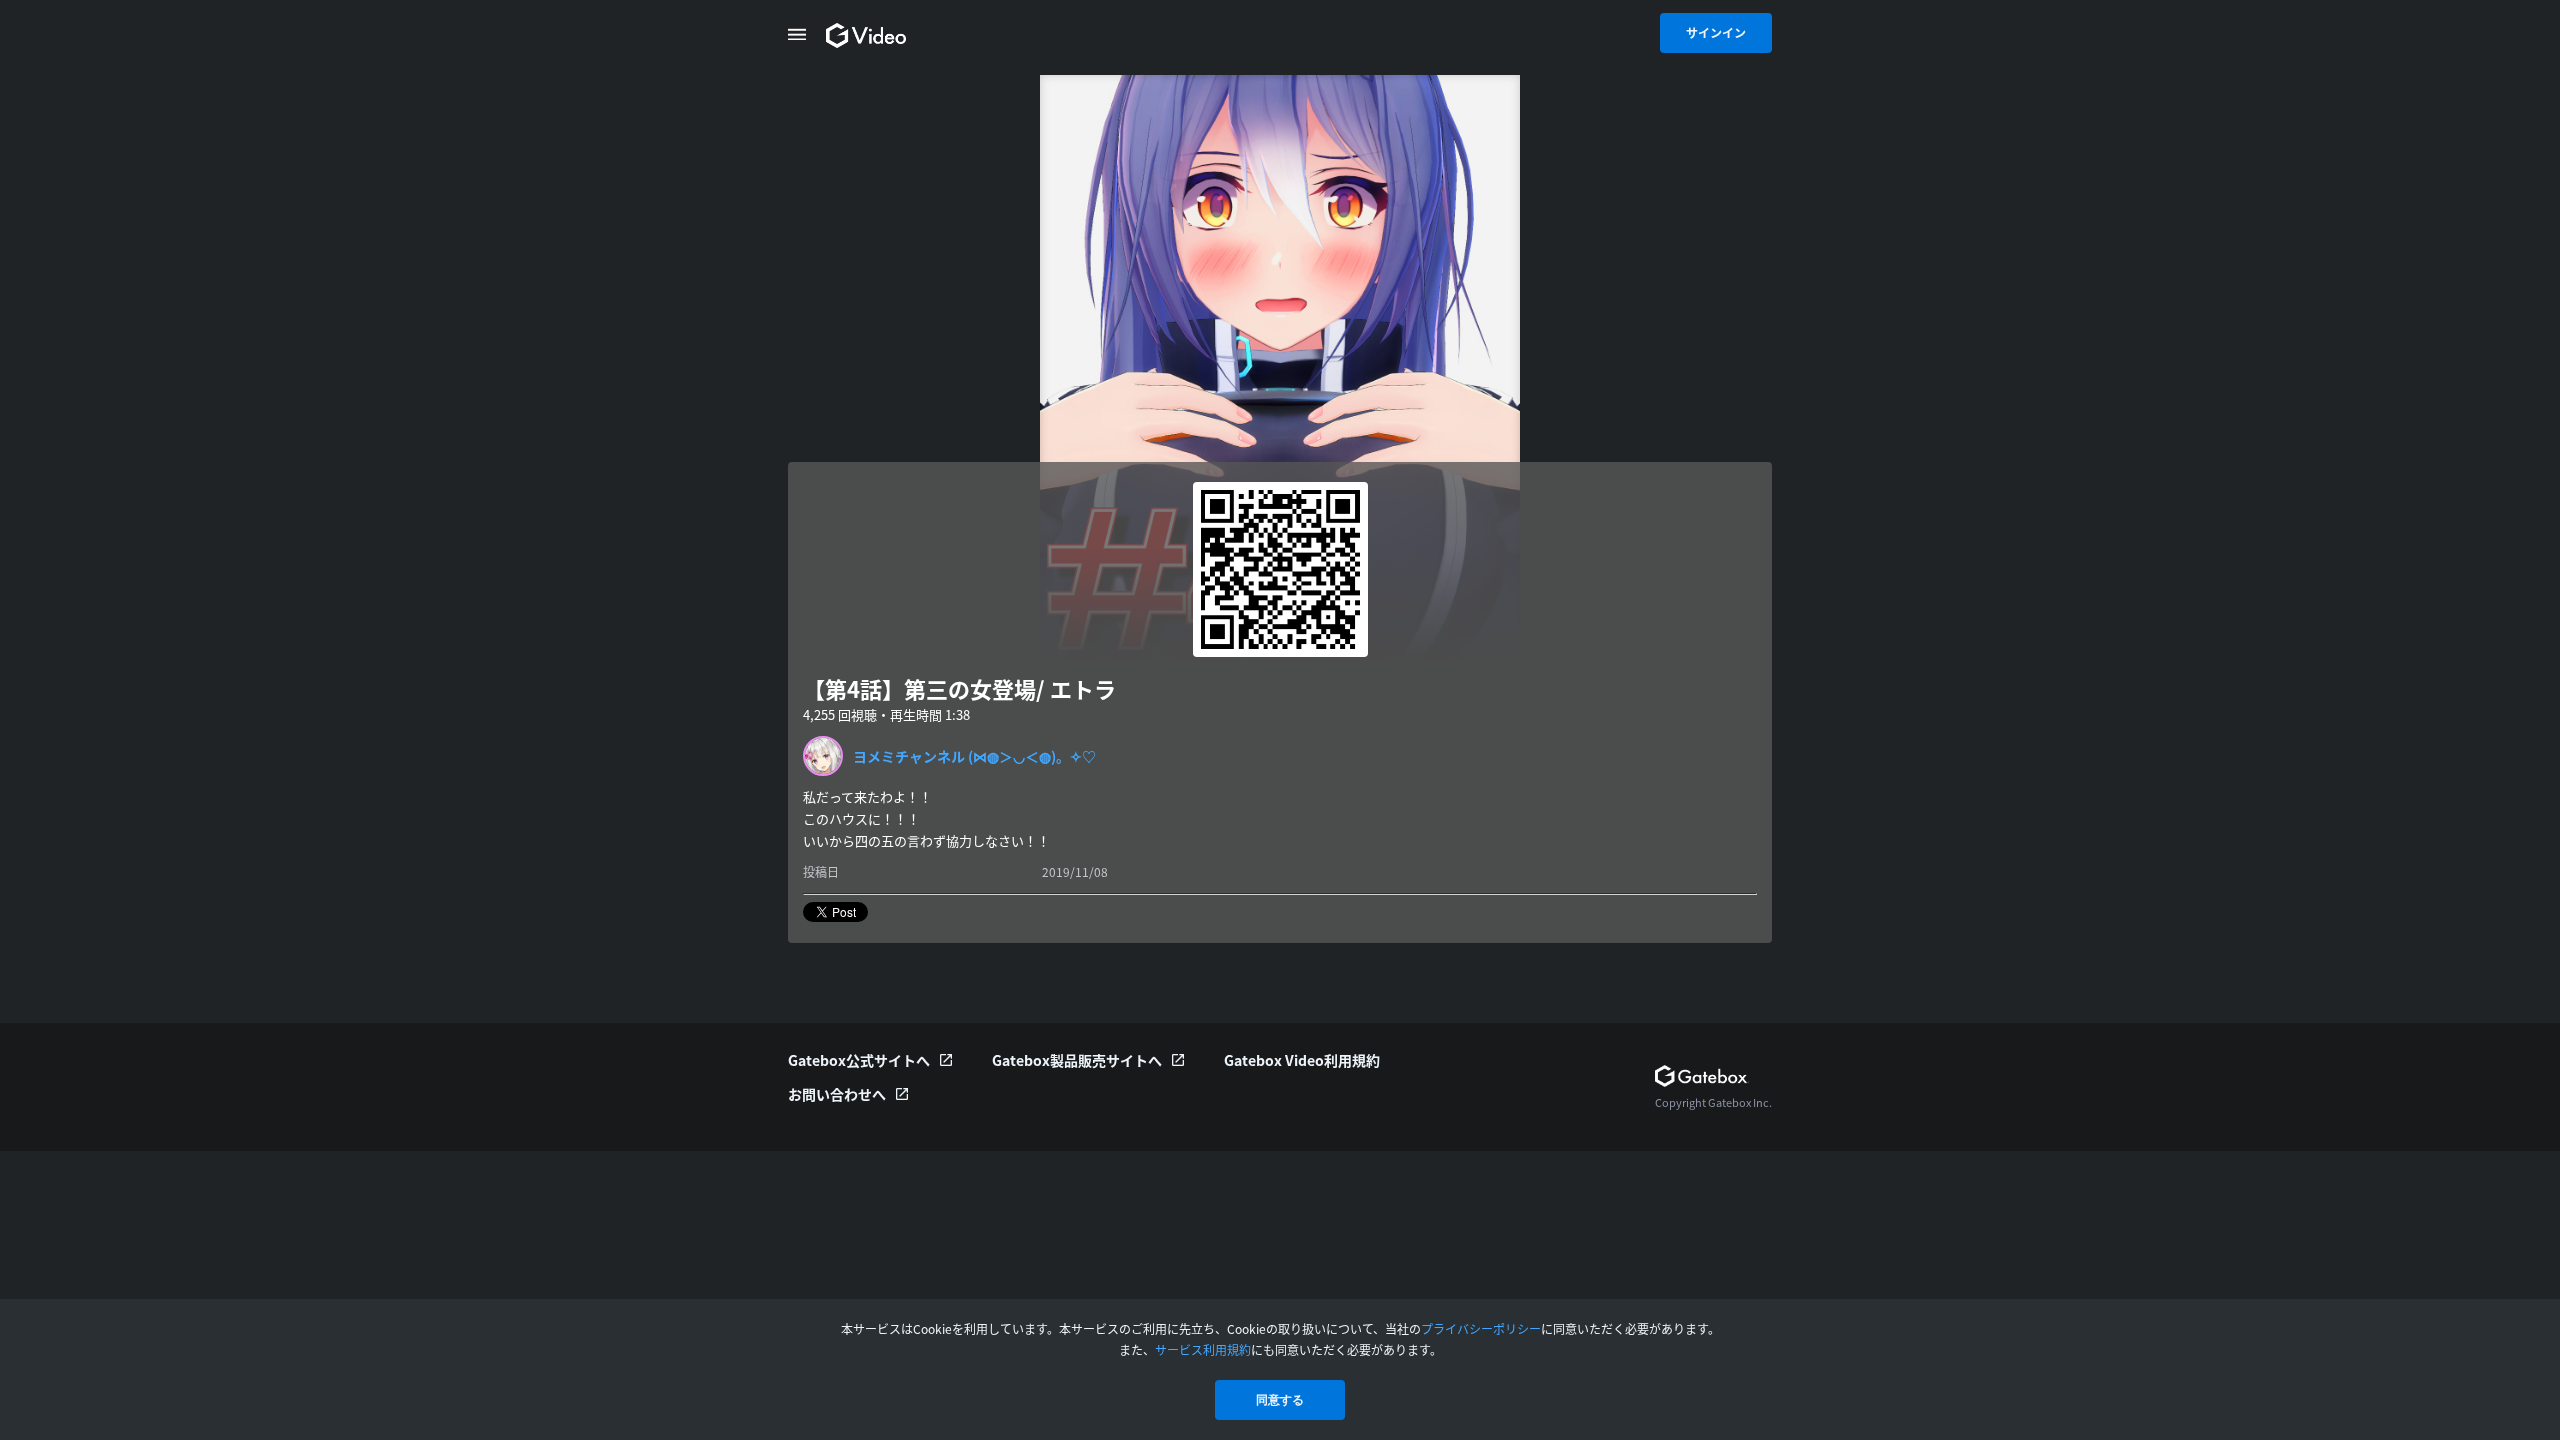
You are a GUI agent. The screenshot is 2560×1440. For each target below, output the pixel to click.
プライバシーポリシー (1481, 1328)
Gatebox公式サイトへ (859, 1060)
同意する (1280, 1400)
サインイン (1716, 32)
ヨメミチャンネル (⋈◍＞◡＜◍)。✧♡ (974, 756)
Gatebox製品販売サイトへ (1077, 1060)
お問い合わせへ (837, 1094)
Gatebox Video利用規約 (1302, 1060)
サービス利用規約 (1203, 1349)
